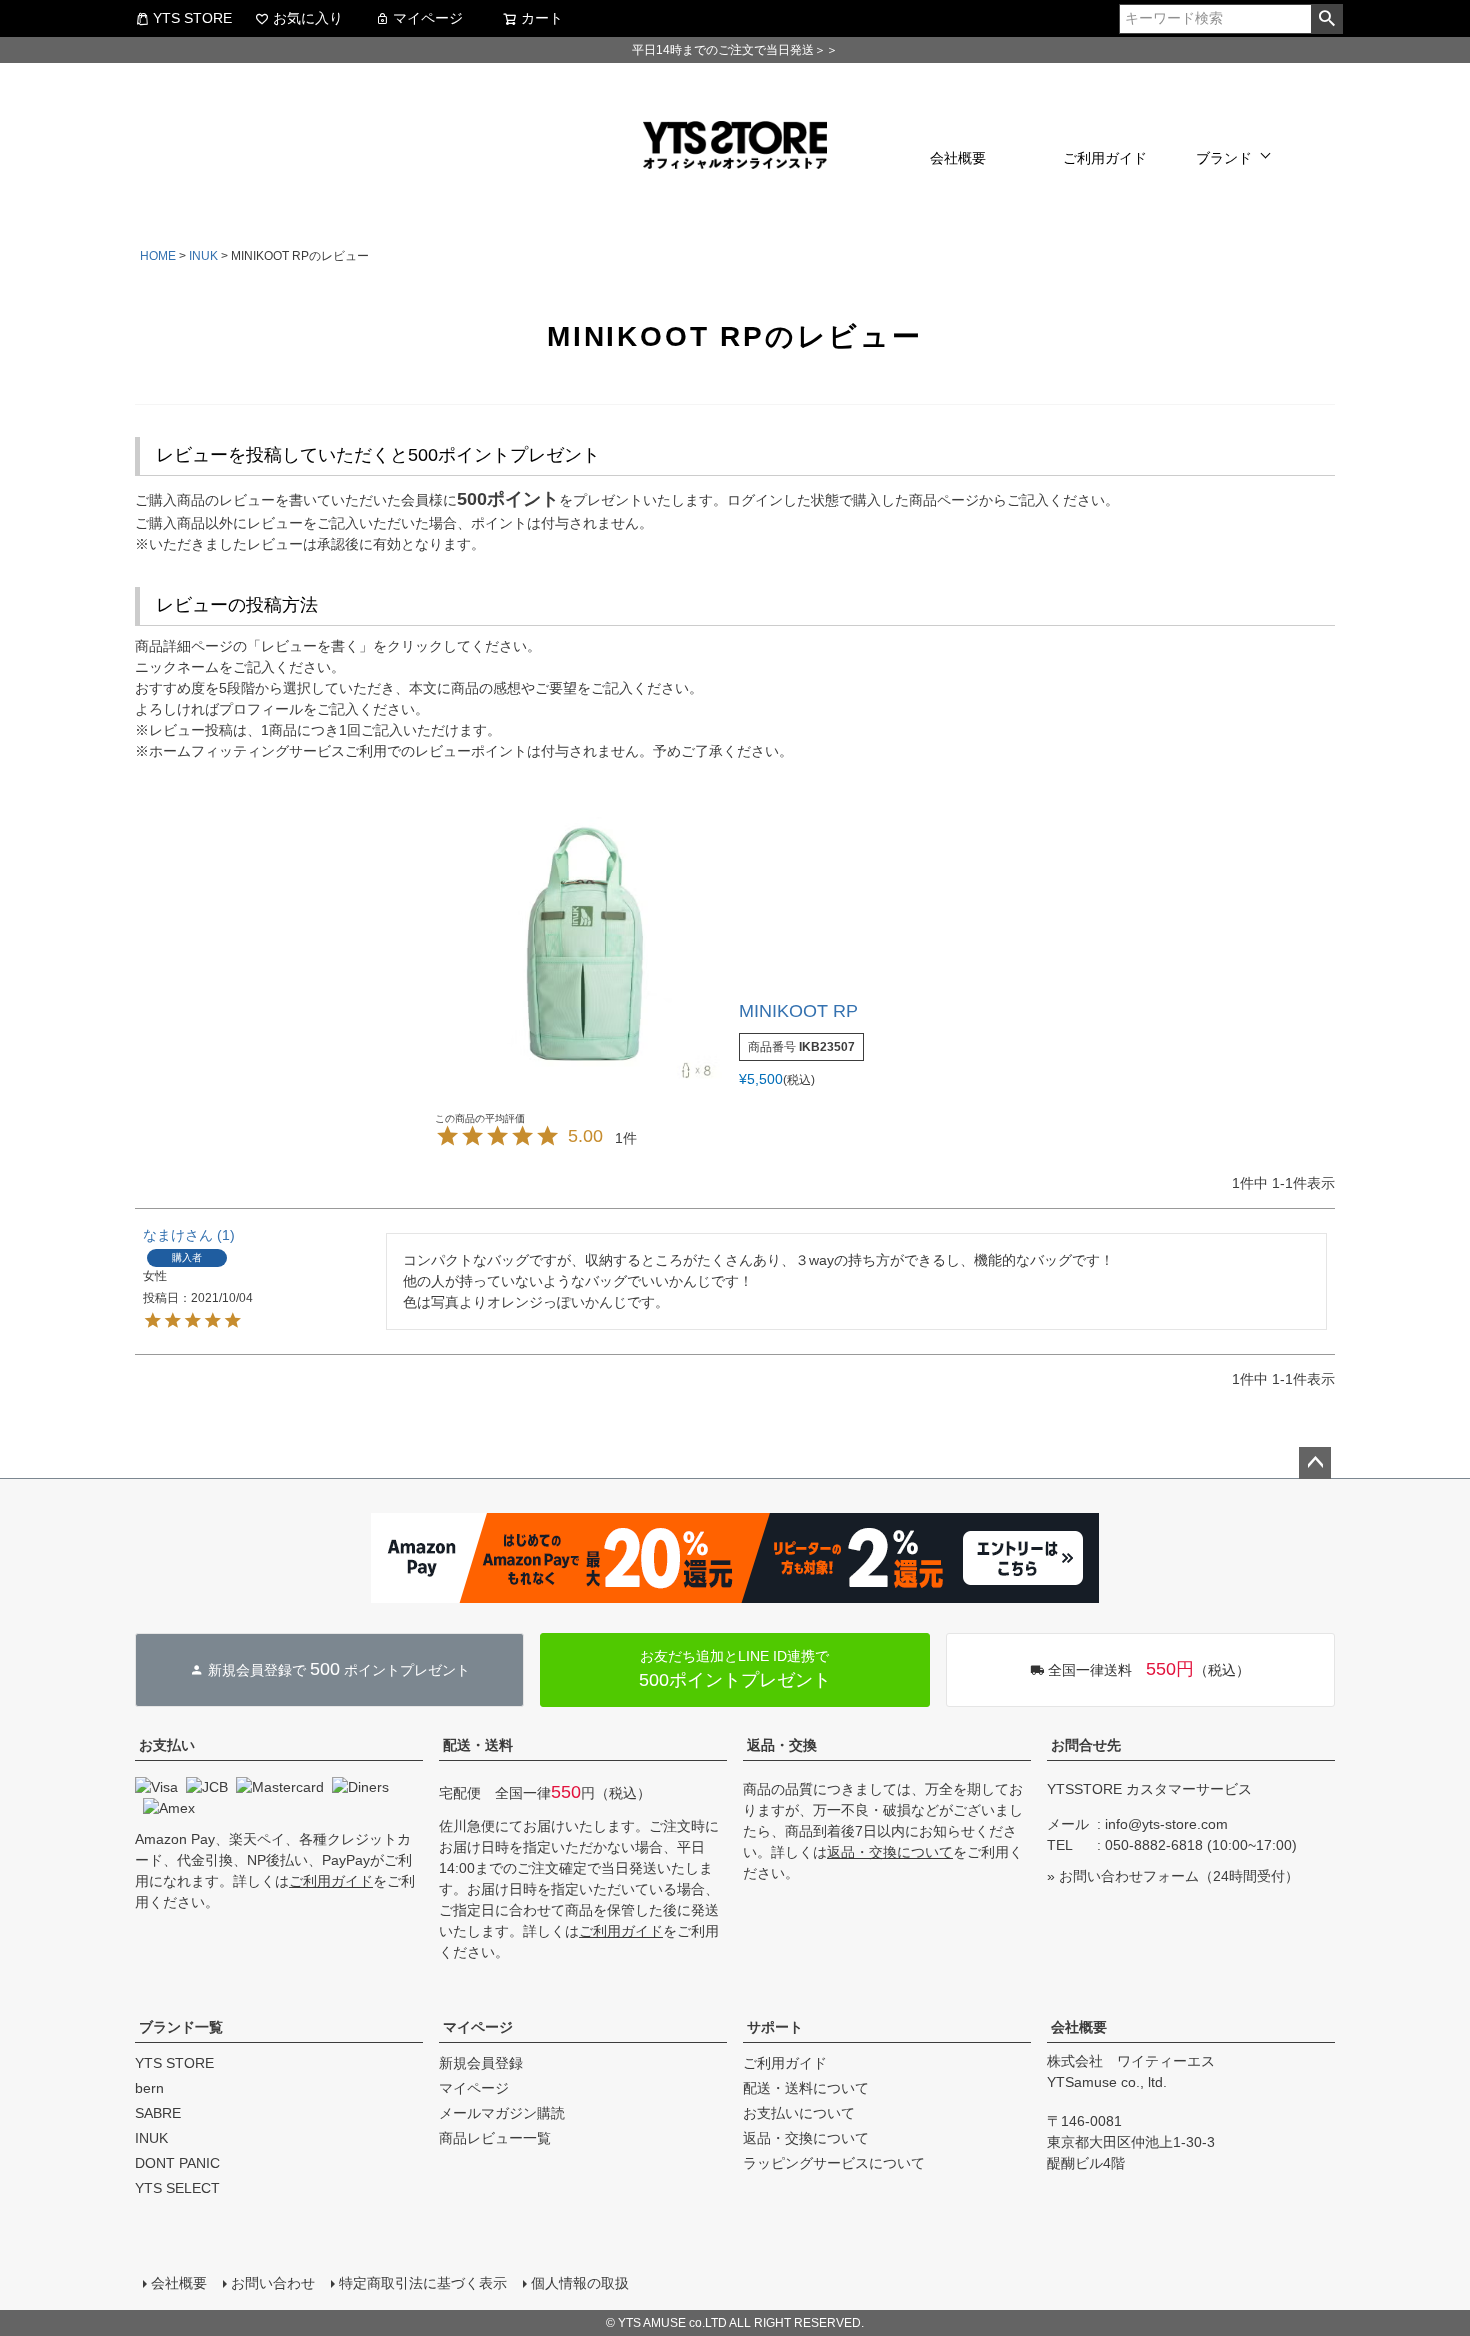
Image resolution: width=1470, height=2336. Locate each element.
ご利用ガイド (1105, 158)
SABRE (158, 2113)
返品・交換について (890, 1852)
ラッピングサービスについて (834, 2163)
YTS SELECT (177, 2188)
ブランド (1224, 158)
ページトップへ (1315, 1463)
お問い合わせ (273, 2283)
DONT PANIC (177, 2163)
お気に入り (308, 18)
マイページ (428, 18)
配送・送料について (806, 2088)
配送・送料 (478, 1745)
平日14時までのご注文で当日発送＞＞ (735, 50)
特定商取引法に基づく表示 (423, 2283)
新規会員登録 (481, 2063)
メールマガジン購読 (502, 2113)
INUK (203, 256)
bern (149, 2088)
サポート (775, 2027)
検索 (1326, 19)
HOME (158, 256)
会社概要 (958, 158)
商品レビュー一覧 (495, 2138)
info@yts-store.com (1166, 1824)
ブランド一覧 (181, 2027)
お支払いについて (799, 2113)
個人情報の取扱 (580, 2283)
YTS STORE (192, 18)
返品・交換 (782, 1745)
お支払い (167, 1745)
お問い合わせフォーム (1129, 1876)
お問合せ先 (1086, 1745)
